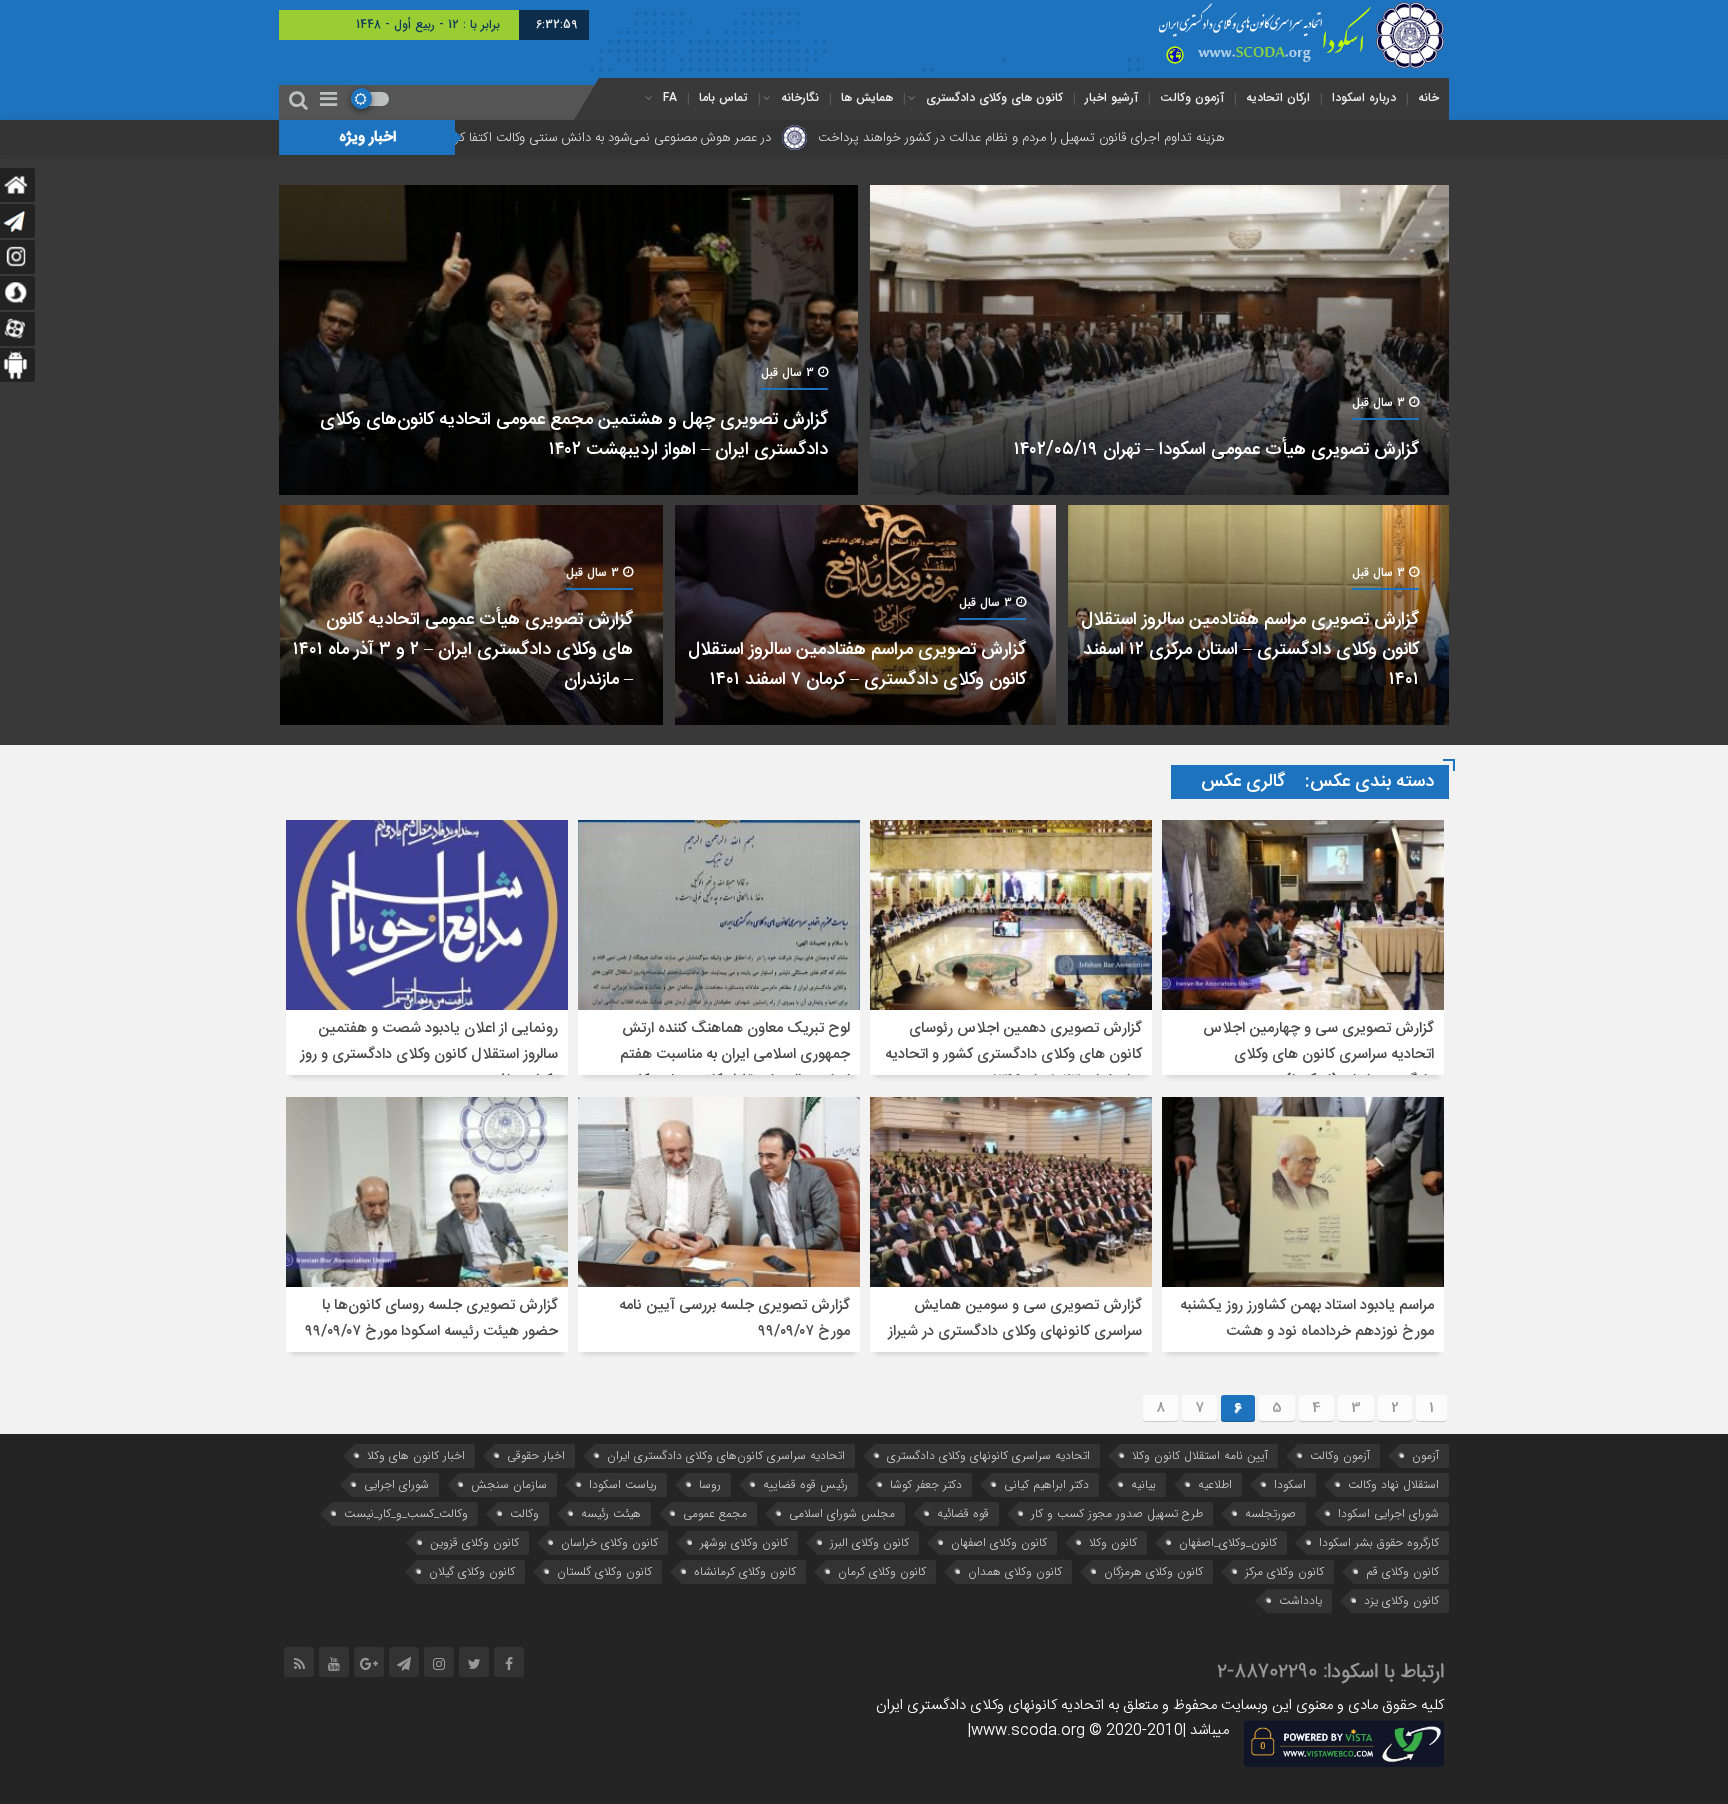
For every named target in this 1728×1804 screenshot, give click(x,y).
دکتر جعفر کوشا (926, 1484)
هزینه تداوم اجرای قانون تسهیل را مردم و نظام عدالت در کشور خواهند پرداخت (1177, 138)
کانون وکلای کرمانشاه (745, 1571)
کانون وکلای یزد (1401, 1600)
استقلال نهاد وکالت (1393, 1484)
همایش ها (867, 97)
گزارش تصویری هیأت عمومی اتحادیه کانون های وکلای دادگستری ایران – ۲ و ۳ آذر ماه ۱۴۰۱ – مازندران (463, 650)
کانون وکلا (1113, 1542)
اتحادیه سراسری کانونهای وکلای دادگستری (988, 1455)
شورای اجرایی (396, 1484)
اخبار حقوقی (536, 1455)
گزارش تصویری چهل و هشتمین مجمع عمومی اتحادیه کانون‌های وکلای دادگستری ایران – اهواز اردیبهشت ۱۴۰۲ (574, 435)
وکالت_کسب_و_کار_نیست (406, 1513)
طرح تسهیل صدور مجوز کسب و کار (1117, 1513)
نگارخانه (800, 97)
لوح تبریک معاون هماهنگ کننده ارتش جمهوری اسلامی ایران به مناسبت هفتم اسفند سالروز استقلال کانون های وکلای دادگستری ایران (735, 1067)
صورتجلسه (1270, 1513)
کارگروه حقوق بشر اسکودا (1379, 1542)
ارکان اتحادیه (1278, 97)
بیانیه (1143, 1484)
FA (670, 97)
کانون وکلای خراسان (609, 1542)
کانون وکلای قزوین (474, 1542)
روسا (710, 1484)
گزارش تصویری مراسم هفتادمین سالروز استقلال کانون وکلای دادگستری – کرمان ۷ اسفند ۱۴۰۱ (857, 665)
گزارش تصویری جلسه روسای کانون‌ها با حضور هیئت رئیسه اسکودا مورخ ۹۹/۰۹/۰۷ (432, 1318)
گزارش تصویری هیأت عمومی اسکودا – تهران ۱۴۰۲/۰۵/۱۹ (1216, 450)
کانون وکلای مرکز (1284, 1571)
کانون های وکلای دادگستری (994, 97)
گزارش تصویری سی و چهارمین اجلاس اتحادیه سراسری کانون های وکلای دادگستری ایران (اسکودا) (1318, 1054)
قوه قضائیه (963, 1513)
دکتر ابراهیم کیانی (1046, 1484)
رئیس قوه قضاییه (805, 1484)
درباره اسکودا (1364, 97)
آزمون (1425, 1455)
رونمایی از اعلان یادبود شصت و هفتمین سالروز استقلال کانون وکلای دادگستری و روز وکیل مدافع (429, 1054)
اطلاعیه (1215, 1484)
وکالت (524, 1513)
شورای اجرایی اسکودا (1388, 1513)
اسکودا (1290, 1484)
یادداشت (1300, 1600)
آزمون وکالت (1192, 97)
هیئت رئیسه (611, 1513)
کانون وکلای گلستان (604, 1571)
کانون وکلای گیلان (472, 1571)
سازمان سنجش (509, 1484)
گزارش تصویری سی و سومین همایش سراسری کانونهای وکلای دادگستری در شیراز (1015, 1318)
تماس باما (723, 97)
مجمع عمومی (715, 1513)
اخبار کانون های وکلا (416, 1455)
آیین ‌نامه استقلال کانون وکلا (1200, 1455)
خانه (1428, 97)
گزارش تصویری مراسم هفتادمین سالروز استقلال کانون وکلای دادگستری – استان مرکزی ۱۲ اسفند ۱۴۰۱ (1250, 650)
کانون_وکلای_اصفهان (1228, 1542)
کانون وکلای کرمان (882, 1571)
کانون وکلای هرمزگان (1153, 1571)
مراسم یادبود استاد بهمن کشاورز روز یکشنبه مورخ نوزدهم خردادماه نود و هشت (1307, 1318)
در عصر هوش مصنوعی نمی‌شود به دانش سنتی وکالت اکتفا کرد (766, 138)
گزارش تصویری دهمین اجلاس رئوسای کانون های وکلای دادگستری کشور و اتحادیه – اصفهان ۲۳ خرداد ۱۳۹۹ (1013, 1054)
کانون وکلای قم (1402, 1571)
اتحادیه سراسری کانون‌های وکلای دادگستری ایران (726, 1455)
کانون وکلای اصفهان (999, 1542)
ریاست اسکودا (623, 1484)
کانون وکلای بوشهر (744, 1542)
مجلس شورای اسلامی (842, 1513)
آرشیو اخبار (1111, 97)
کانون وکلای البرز (869, 1542)
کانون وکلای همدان (1015, 1571)
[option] (864, 455)
